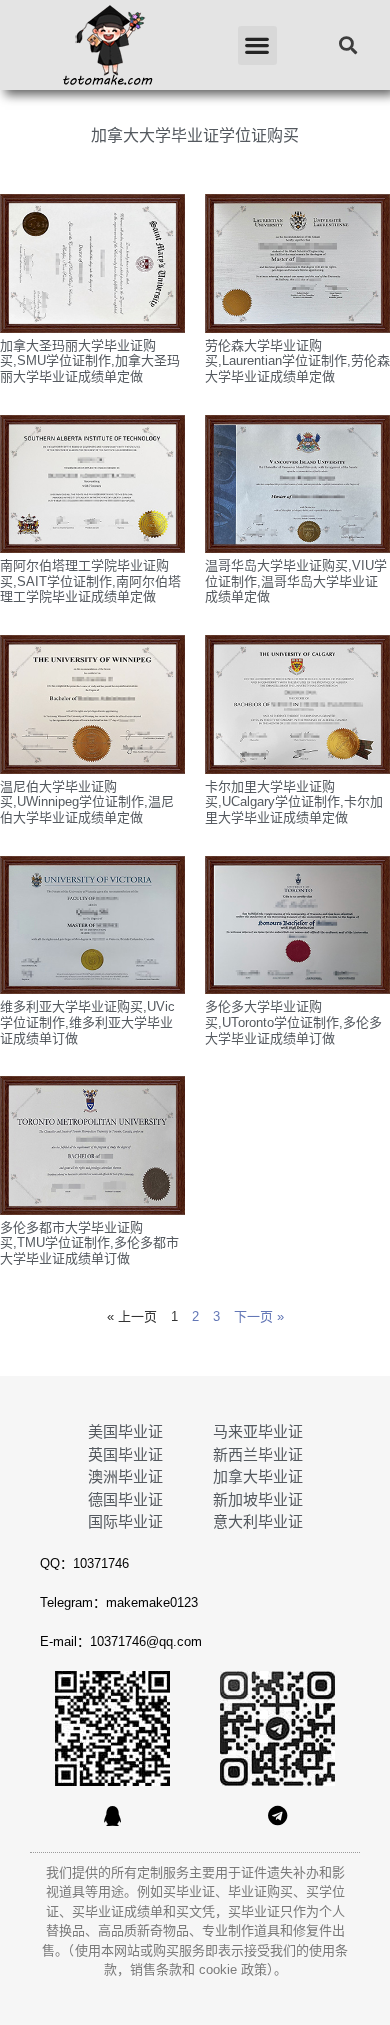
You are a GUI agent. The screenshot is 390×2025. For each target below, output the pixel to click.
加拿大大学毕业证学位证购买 (195, 135)
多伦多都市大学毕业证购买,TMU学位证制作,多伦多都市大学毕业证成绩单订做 (89, 1243)
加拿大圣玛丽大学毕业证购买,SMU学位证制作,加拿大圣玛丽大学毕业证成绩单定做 (90, 361)
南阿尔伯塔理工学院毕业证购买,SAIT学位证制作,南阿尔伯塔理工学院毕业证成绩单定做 (90, 581)
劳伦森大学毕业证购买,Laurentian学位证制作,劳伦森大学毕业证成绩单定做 (297, 361)
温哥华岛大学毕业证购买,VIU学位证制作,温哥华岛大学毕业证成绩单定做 (296, 581)
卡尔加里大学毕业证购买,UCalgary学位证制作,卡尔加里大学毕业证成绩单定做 (294, 802)
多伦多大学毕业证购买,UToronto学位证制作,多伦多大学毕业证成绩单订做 (293, 1022)
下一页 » (259, 1316)
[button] (257, 45)
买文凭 (195, 1911)
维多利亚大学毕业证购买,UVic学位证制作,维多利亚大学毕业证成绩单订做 (87, 1022)
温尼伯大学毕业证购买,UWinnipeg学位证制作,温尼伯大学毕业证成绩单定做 (87, 802)
